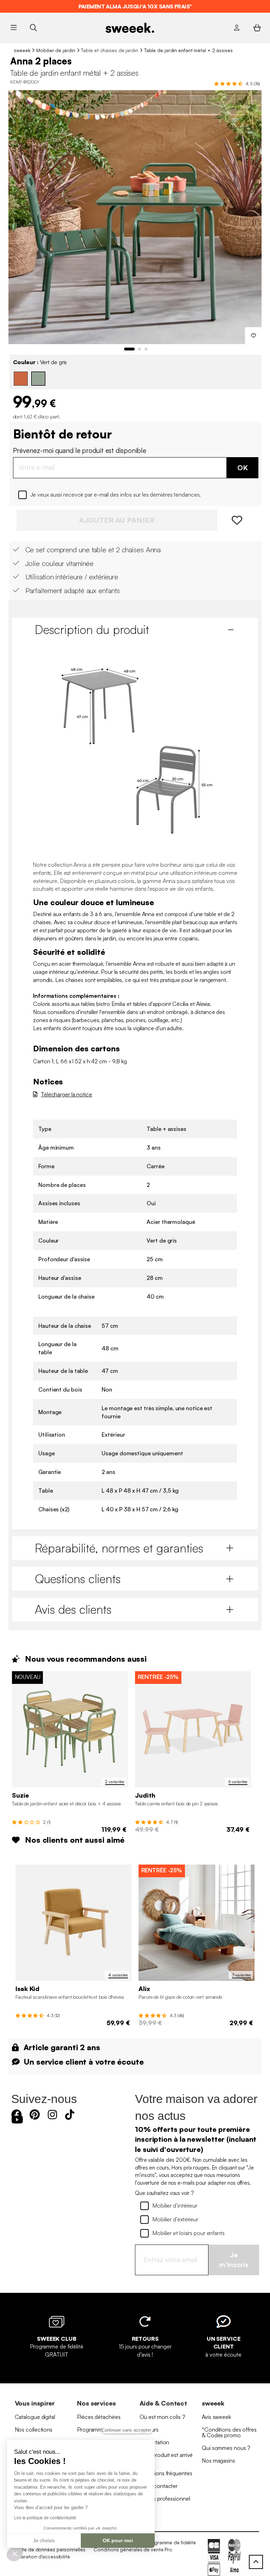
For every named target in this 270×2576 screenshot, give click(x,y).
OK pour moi (118, 2540)
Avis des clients (73, 1609)
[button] (15, 2553)
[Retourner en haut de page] (256, 2562)
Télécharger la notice (66, 1094)
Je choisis (44, 2540)
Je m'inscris (234, 2260)
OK (243, 468)
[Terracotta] (21, 379)
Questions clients (78, 1579)
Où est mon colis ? (162, 2417)
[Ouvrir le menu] (14, 28)
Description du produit (92, 629)
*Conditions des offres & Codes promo (229, 2432)
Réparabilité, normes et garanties (119, 1548)
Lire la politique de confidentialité (45, 2518)
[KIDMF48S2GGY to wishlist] (253, 336)
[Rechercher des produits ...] (33, 28)
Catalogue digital (35, 2417)
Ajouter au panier (117, 520)
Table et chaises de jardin (109, 50)
